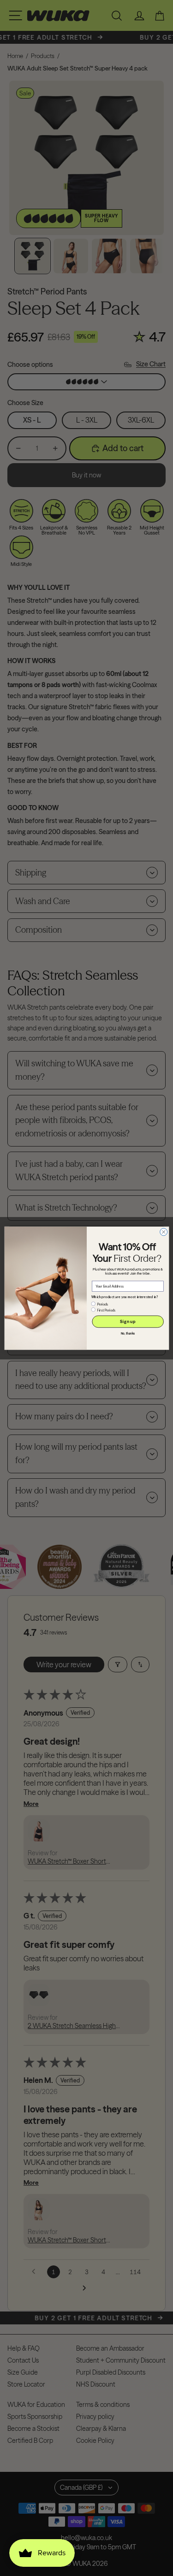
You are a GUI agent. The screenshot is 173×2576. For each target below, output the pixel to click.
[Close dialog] (163, 1232)
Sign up (128, 1321)
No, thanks (128, 1334)
